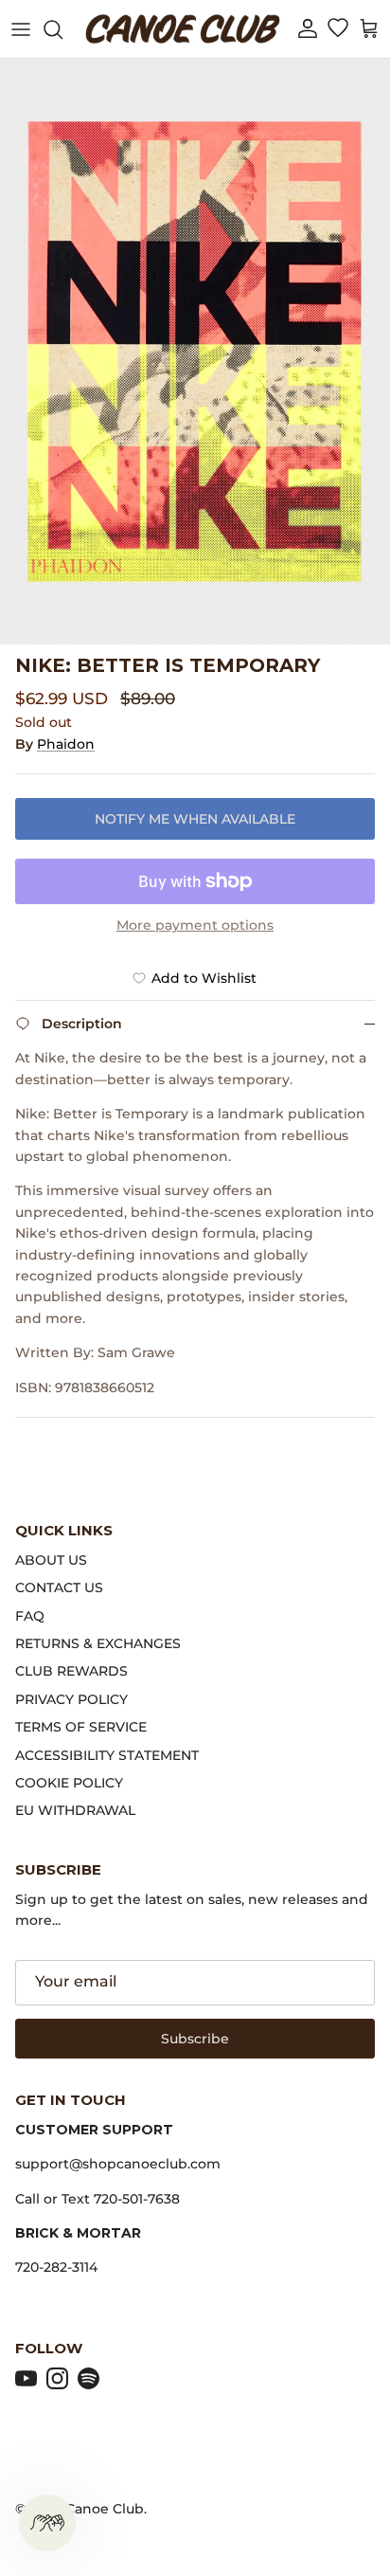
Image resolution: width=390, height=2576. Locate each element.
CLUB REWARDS (71, 1671)
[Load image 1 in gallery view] (195, 352)
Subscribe (195, 2039)
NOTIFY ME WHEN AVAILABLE (195, 819)
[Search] (62, 29)
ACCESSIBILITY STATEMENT (107, 1755)
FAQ (30, 1616)
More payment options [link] (195, 925)
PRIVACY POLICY (71, 1699)
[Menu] (21, 29)
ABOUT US (51, 1560)
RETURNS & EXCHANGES (98, 1643)
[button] (308, 29)
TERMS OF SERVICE (81, 1727)
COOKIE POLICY (69, 1783)
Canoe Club (105, 2509)
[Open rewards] (47, 2523)
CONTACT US (59, 1587)
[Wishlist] (337, 29)
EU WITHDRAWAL (75, 1810)
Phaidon (66, 744)
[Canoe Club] (183, 29)
